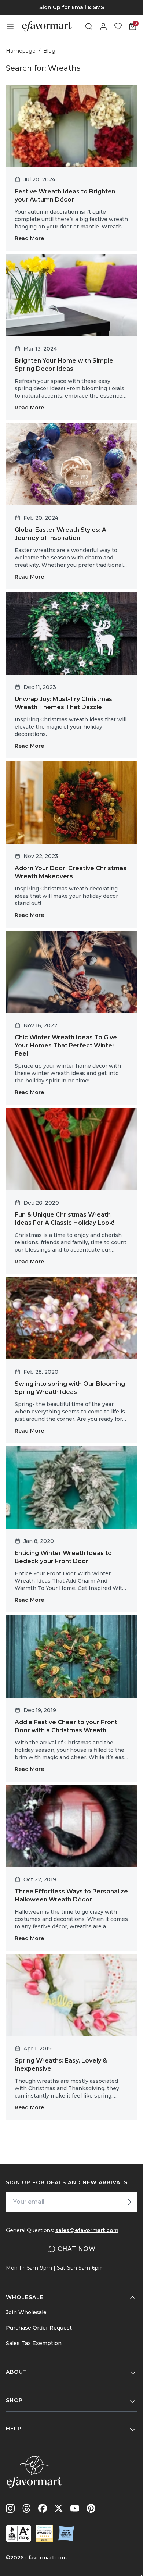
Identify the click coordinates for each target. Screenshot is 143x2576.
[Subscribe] (128, 2202)
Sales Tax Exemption (34, 2343)
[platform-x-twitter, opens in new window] (59, 2508)
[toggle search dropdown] (89, 26)
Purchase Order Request (39, 2328)
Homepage (21, 51)
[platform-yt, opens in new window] (75, 2508)
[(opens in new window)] (19, 2533)
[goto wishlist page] (118, 26)
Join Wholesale (26, 2312)
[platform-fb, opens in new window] (43, 2508)
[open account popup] (103, 26)
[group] (71, 7)
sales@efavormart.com (87, 2230)
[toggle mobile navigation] (10, 26)
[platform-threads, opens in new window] (26, 2508)
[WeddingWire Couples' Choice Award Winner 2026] (44, 2533)
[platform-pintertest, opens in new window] (91, 2508)
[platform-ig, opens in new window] (10, 2508)
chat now (77, 2249)
